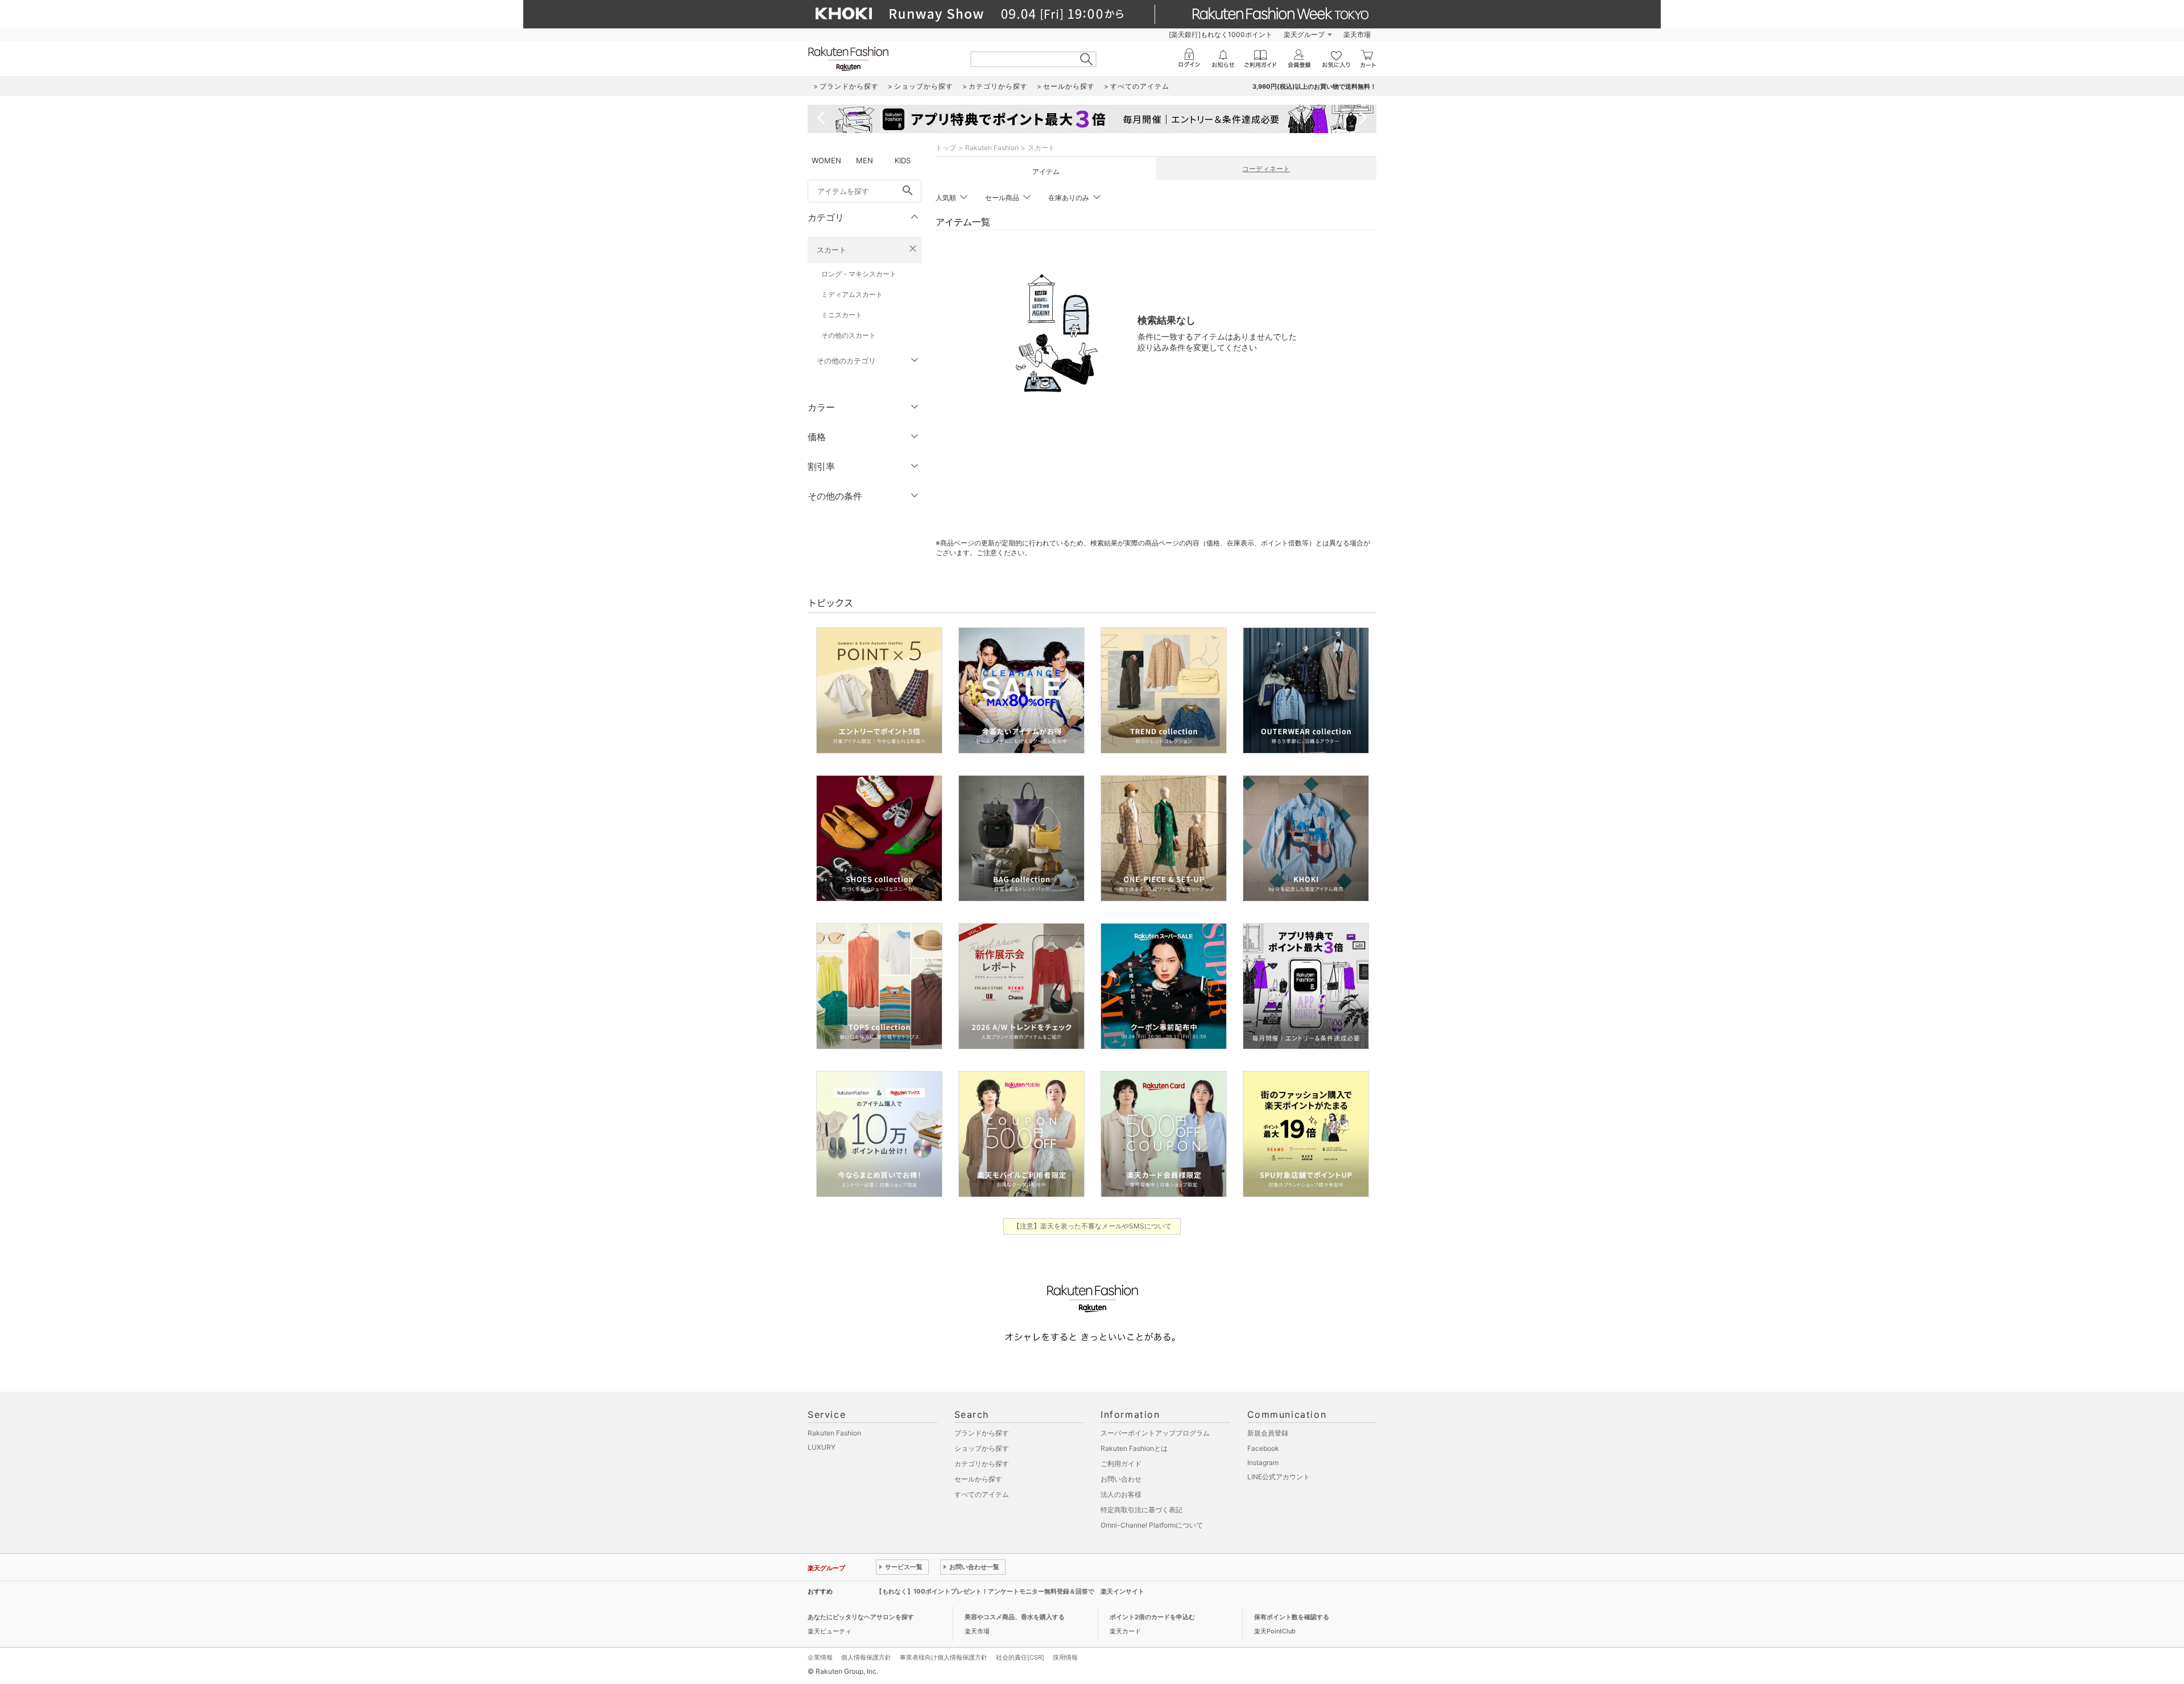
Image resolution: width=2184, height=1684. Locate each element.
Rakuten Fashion (992, 148)
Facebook (1263, 1448)
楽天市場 (1357, 34)
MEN (864, 160)
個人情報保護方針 (866, 1657)
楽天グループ (1304, 34)
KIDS (903, 160)
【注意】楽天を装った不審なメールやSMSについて (1092, 1226)
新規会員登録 (1268, 1433)
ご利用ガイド (1121, 1464)
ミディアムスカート (852, 294)
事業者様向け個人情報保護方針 (944, 1657)
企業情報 (820, 1657)
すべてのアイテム (982, 1494)
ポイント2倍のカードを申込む (1152, 1617)
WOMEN (826, 160)
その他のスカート (849, 335)
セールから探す (978, 1479)
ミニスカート (842, 315)
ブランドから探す (982, 1433)
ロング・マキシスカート (859, 274)
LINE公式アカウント (1279, 1477)
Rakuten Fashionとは (1134, 1448)
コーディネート (1266, 169)
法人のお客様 (1121, 1494)
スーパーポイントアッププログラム (1155, 1433)
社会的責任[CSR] (1020, 1657)
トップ (946, 148)
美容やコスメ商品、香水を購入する (1015, 1617)
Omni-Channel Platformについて (1152, 1525)
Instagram (1263, 1462)
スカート (832, 250)
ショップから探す (982, 1448)
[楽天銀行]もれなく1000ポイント (1221, 34)
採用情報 (1065, 1657)
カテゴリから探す (982, 1464)
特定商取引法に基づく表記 (1141, 1510)
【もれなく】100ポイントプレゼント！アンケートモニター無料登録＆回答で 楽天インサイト (1010, 1591)
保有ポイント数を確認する (1292, 1617)
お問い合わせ (1121, 1479)
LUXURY (822, 1447)
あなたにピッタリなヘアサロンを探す (861, 1617)
